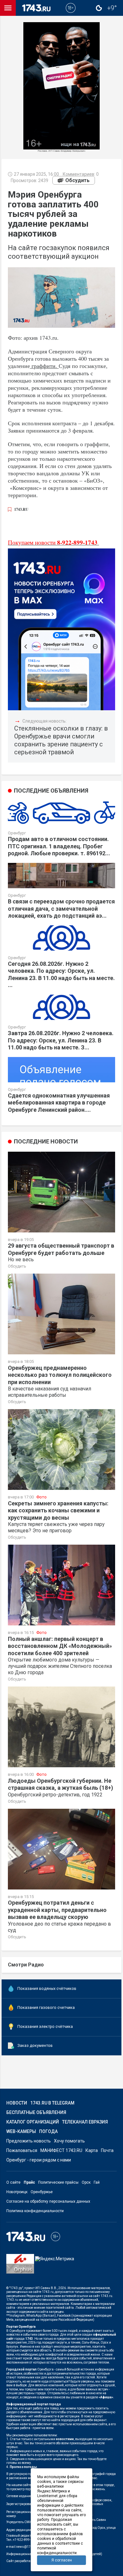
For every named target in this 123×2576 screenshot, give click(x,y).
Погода (48, 2131)
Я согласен (62, 2560)
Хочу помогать (69, 2141)
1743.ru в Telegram (52, 2103)
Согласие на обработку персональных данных (48, 2201)
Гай (97, 2182)
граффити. (44, 366)
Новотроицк (17, 2192)
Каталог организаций (33, 2122)
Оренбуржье (42, 2192)
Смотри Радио (26, 1965)
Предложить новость (29, 2141)
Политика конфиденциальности (35, 2211)
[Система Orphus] (20, 2268)
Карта (92, 2150)
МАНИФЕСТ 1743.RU (61, 2150)
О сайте (13, 2182)
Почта (107, 2150)
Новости (17, 2103)
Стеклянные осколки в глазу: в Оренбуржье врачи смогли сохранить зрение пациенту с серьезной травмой (61, 740)
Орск (86, 2182)
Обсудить (77, 180)
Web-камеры (21, 2131)
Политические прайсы (58, 2182)
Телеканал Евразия (85, 2122)
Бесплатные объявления (36, 2112)
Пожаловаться (22, 2150)
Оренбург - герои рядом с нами (39, 2160)
